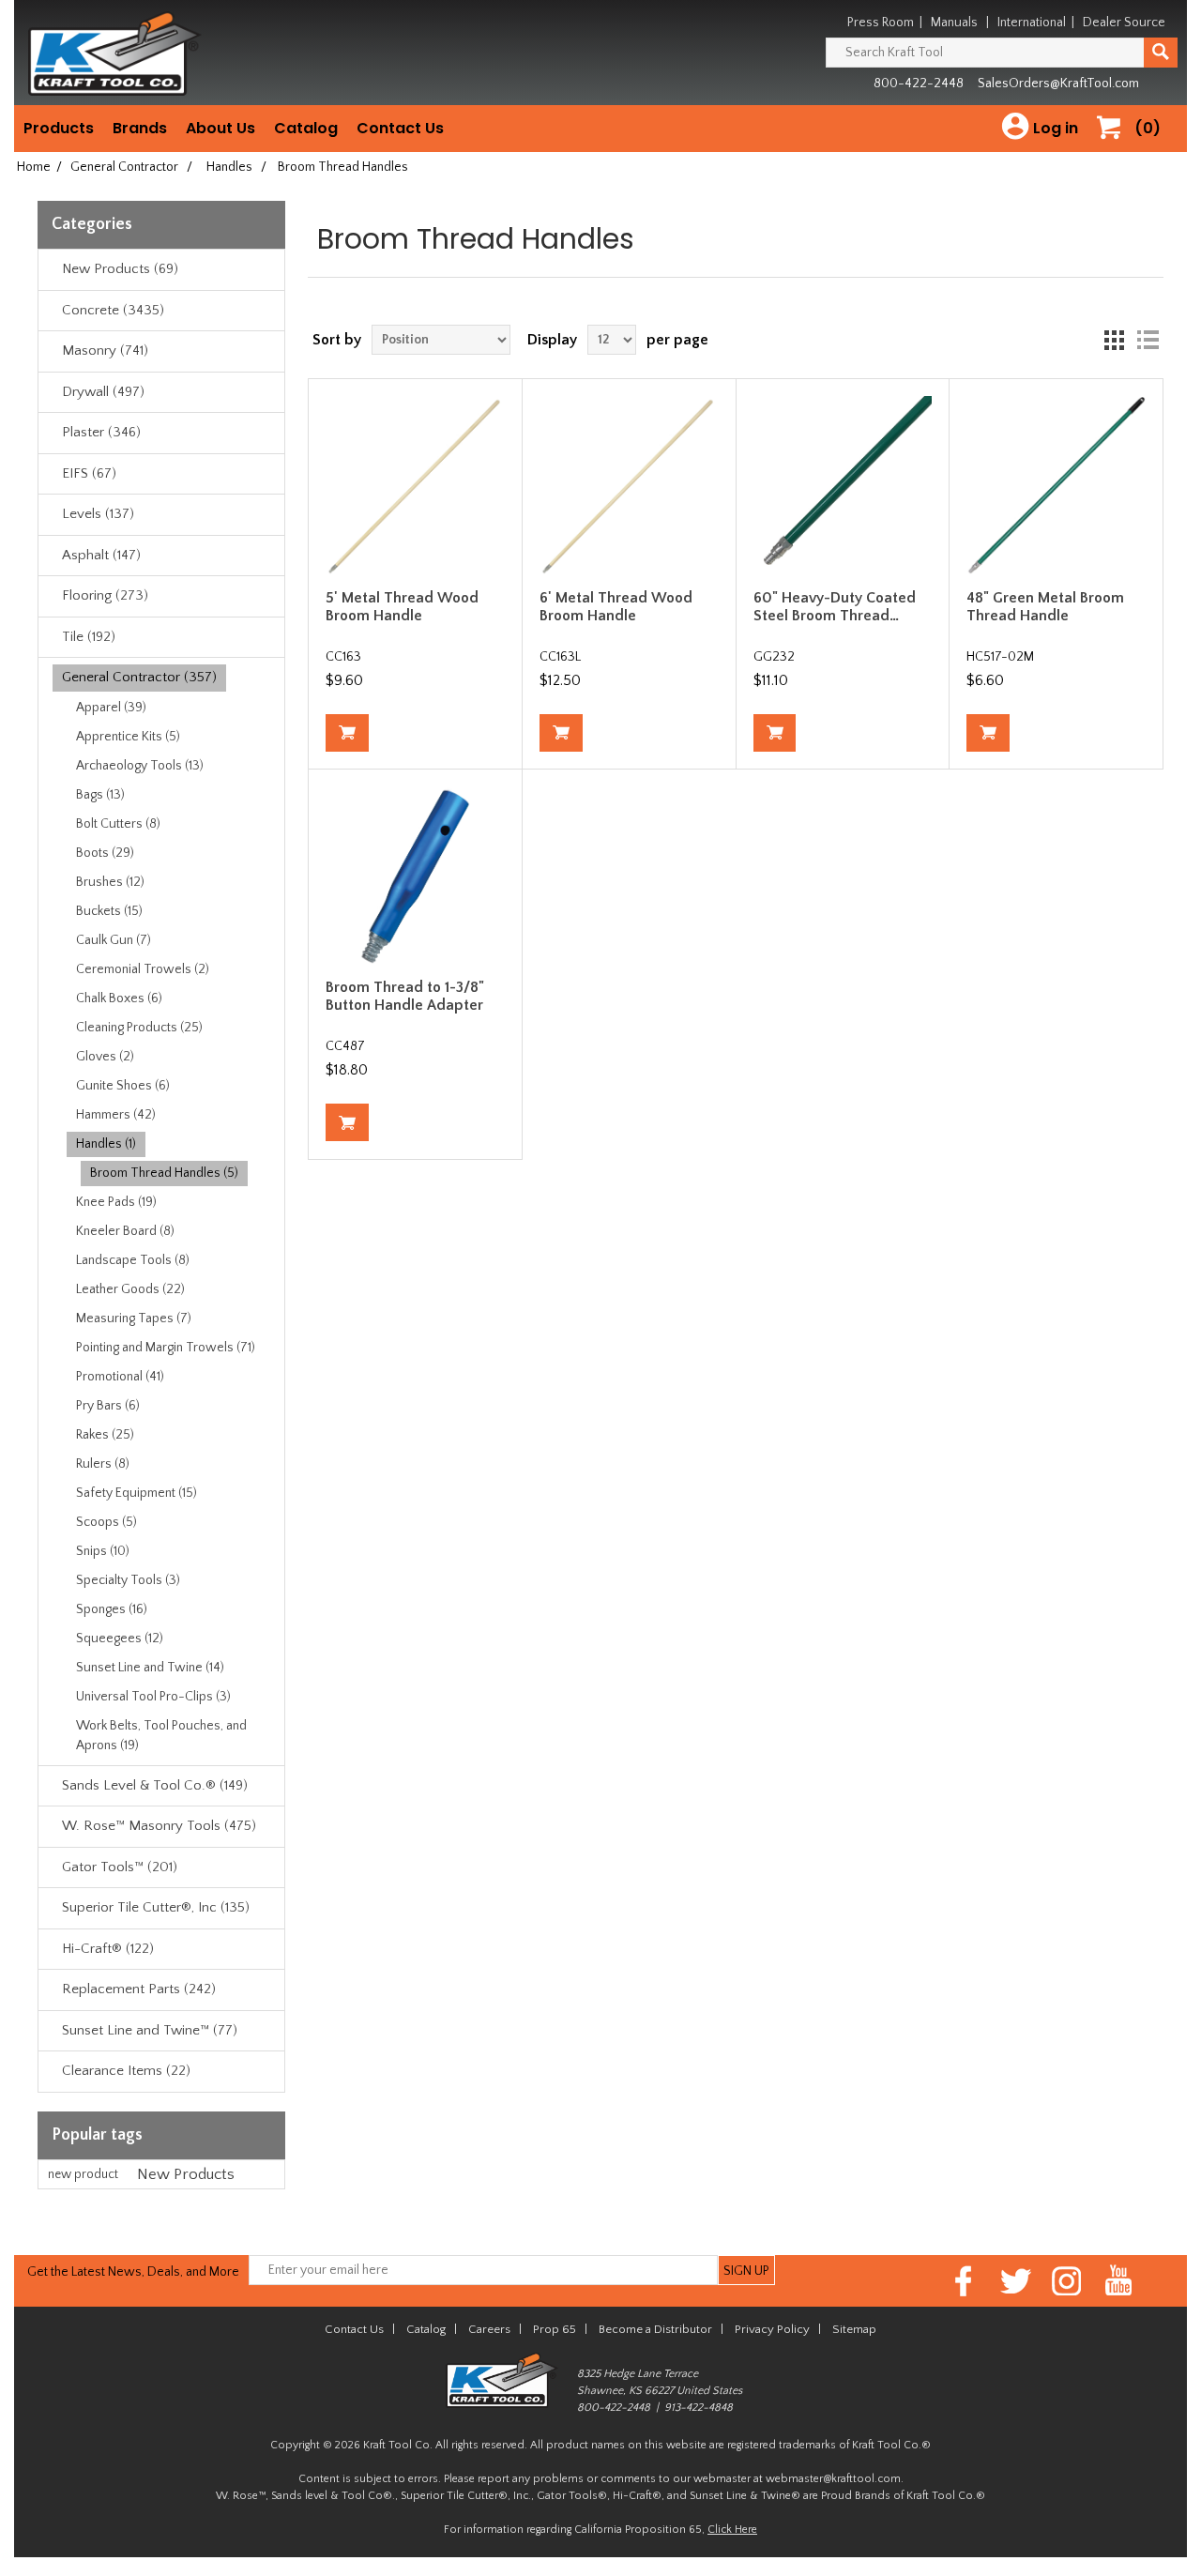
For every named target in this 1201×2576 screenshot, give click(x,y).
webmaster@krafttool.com (833, 2479)
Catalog (306, 128)
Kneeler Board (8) (125, 1231)
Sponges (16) (112, 1609)
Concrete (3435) (113, 310)
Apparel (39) (111, 708)
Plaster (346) (101, 432)
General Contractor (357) (139, 677)
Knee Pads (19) (116, 1202)
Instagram (1067, 2281)
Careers (489, 2329)
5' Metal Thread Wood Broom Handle (402, 607)
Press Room (881, 23)
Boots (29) (105, 853)
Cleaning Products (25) (139, 1028)
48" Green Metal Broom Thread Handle (1045, 607)
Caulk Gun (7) (114, 940)
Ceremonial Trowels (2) (143, 969)
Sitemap (854, 2329)
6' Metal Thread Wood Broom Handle (616, 607)
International (1032, 23)
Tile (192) (89, 637)
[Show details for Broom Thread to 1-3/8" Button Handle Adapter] (415, 876)
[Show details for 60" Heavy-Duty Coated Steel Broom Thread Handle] (843, 485)
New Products (186, 2174)
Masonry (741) (105, 351)
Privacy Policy (772, 2329)
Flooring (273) (105, 595)
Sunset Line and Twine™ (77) (150, 2030)
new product (83, 2174)
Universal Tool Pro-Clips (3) (153, 1697)
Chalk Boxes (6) (119, 998)
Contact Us (400, 128)
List (1148, 340)
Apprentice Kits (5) (128, 737)
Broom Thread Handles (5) (164, 1173)
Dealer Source (1124, 23)
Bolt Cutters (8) (118, 824)
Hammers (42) (116, 1115)
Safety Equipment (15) (137, 1493)
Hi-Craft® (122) (108, 1949)
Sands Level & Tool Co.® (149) (155, 1785)
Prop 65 (555, 2329)
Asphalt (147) (101, 555)
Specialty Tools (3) (128, 1580)
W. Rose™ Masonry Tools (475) (159, 1826)
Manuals (954, 23)
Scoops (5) (106, 1522)
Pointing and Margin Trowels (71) (166, 1348)
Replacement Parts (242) (139, 1989)
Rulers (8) (103, 1464)
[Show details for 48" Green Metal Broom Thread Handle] (1056, 485)
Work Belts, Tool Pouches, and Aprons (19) (161, 1736)
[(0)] (1116, 147)
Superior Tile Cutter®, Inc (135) (156, 1907)
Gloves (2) (105, 1057)
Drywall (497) (103, 392)
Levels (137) (98, 514)
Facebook (964, 2281)
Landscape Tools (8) (133, 1260)
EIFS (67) (89, 473)
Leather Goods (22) (130, 1289)
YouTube (1119, 2281)
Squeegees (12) (120, 1639)
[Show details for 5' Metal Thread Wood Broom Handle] (415, 485)
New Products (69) (120, 269)
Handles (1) (106, 1144)
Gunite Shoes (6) (123, 1086)
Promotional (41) (120, 1377)
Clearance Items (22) (126, 2071)
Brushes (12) (110, 882)
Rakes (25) (105, 1435)
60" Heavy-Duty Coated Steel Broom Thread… (835, 607)
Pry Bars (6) (108, 1406)
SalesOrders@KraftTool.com (1058, 84)
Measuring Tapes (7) (134, 1318)
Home (34, 167)
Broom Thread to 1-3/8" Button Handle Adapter (405, 996)
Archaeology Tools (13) (140, 766)
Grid (1114, 340)
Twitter (1016, 2281)
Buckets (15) (109, 911)
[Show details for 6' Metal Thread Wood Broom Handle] (629, 485)
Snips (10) (103, 1551)
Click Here (732, 2530)
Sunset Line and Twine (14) (150, 1668)
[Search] (1161, 53)
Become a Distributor (655, 2329)
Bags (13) (100, 795)
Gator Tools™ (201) (120, 1867)
